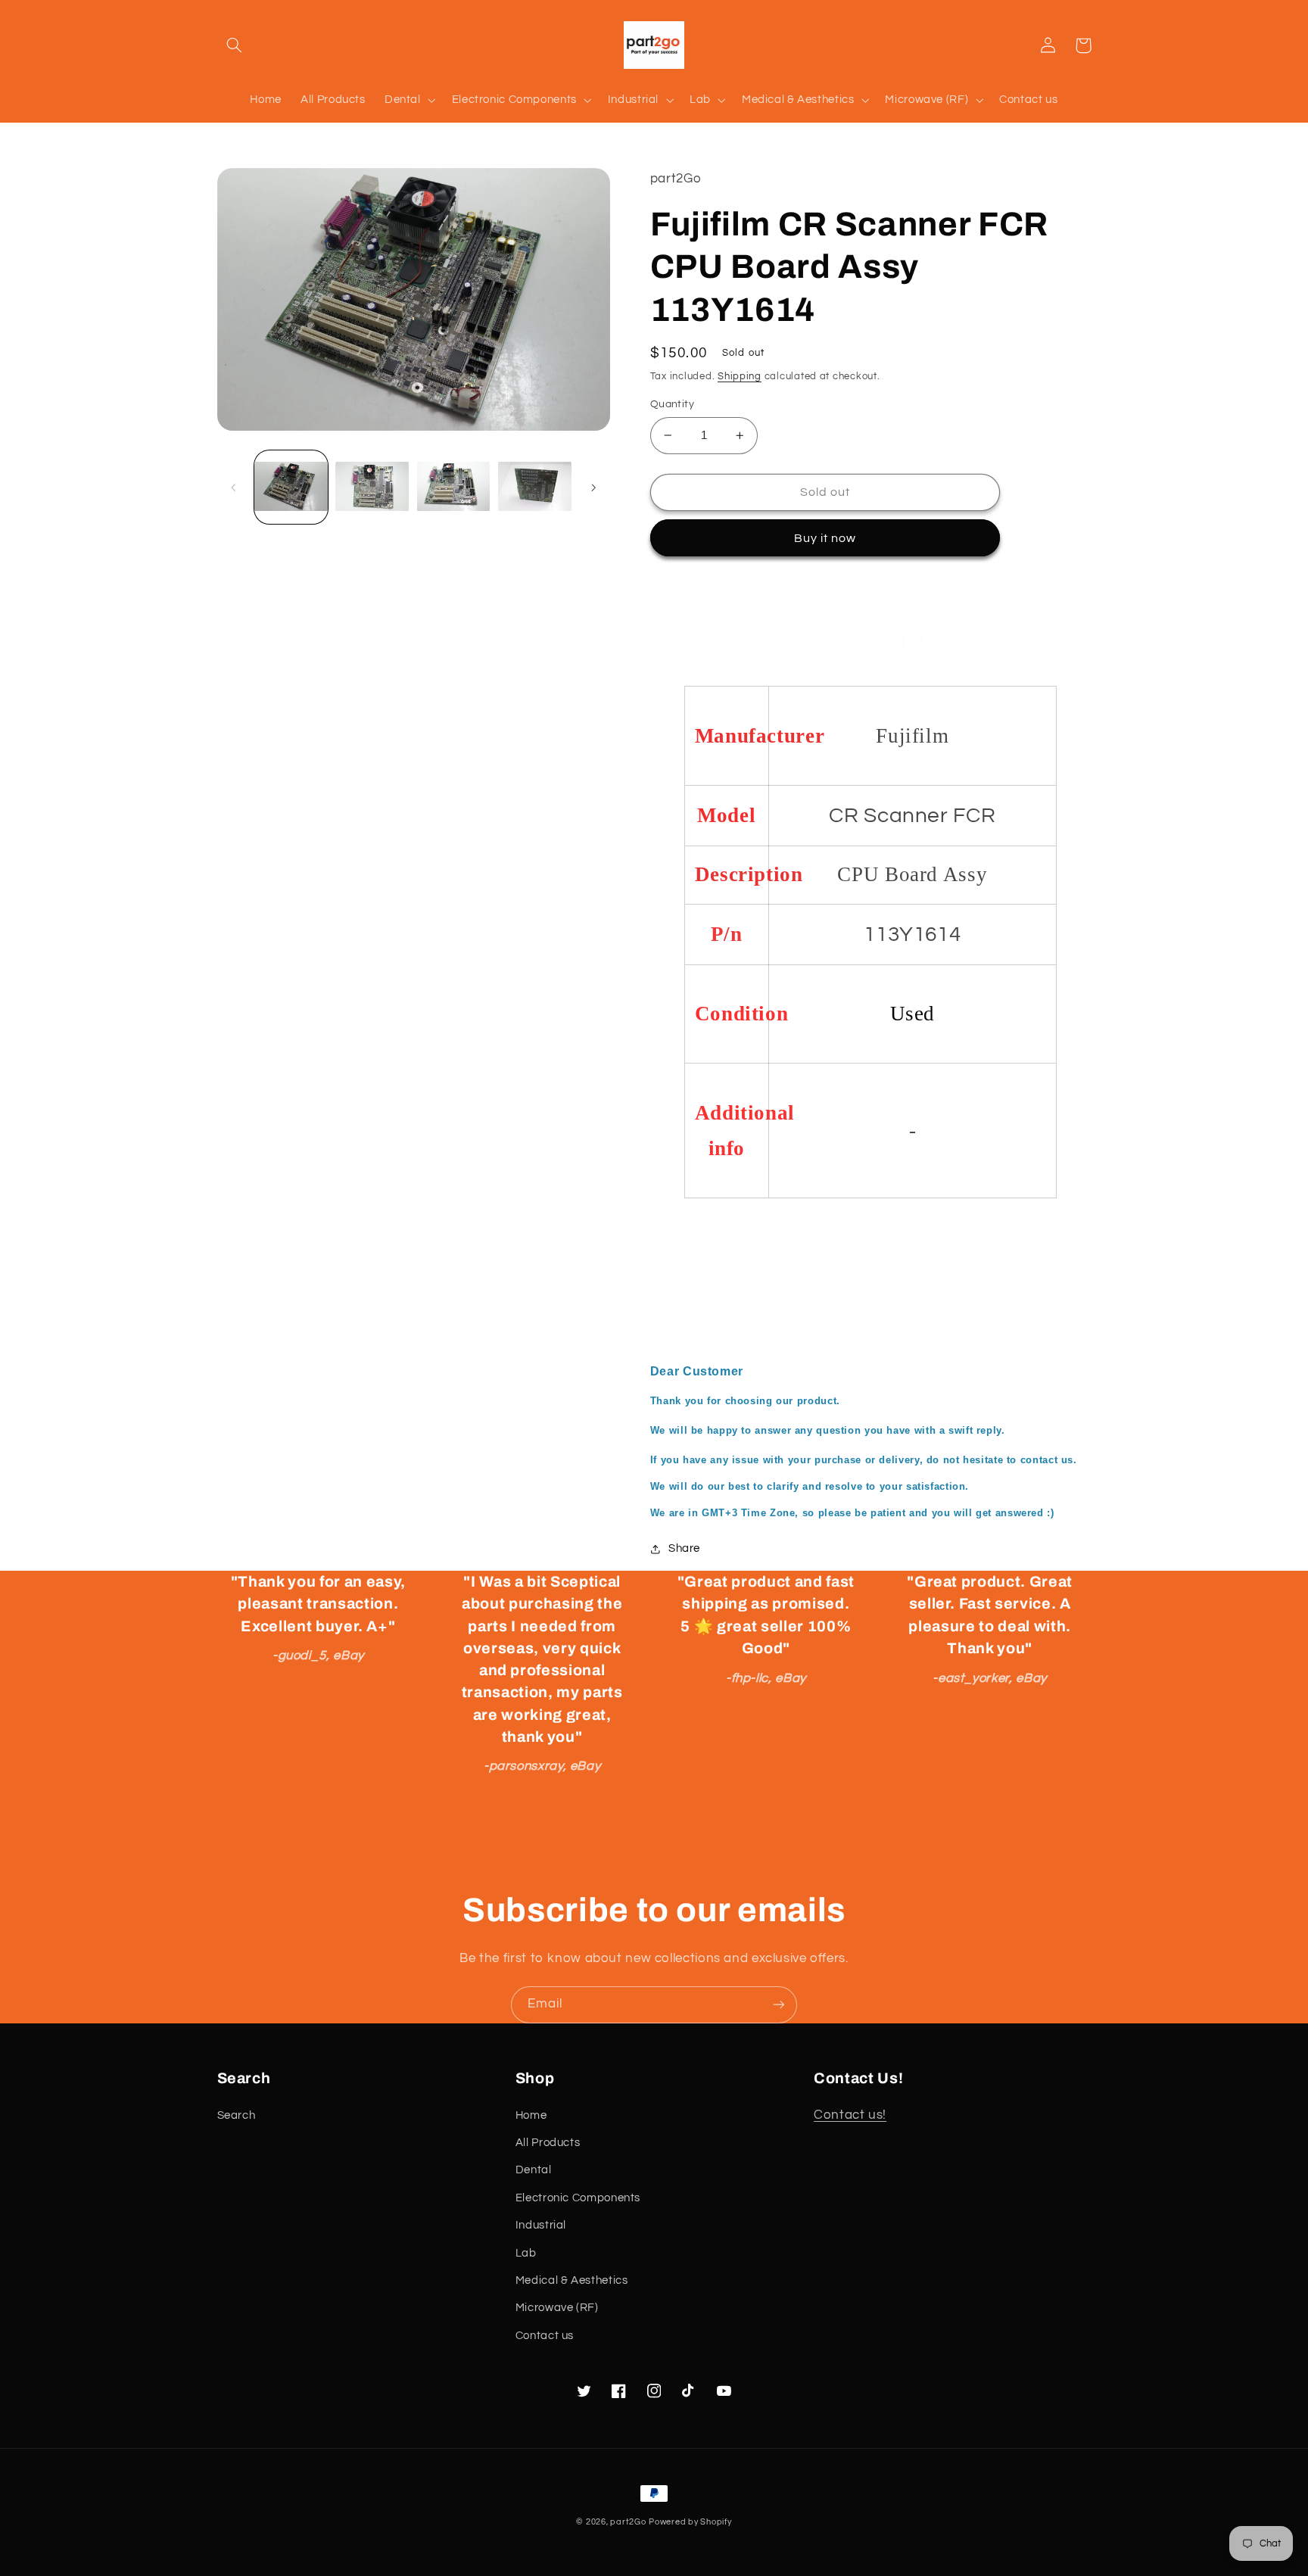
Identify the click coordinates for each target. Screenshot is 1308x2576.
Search (237, 2115)
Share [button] (684, 1548)
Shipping (740, 377)
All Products (548, 2143)
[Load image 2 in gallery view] (372, 487)
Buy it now (825, 538)
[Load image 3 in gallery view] (454, 487)
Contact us (545, 2336)
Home (531, 2115)
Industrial (541, 2225)
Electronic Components (578, 2198)
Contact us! (850, 2115)
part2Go (628, 2522)
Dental (534, 2170)
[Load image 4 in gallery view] (535, 487)
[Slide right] (593, 487)
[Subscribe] (779, 2005)
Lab (526, 2253)
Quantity (672, 404)
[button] (235, 45)
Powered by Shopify (690, 2522)
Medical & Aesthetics (572, 2280)
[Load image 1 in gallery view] (291, 487)
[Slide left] (234, 487)
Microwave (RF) (557, 2308)
